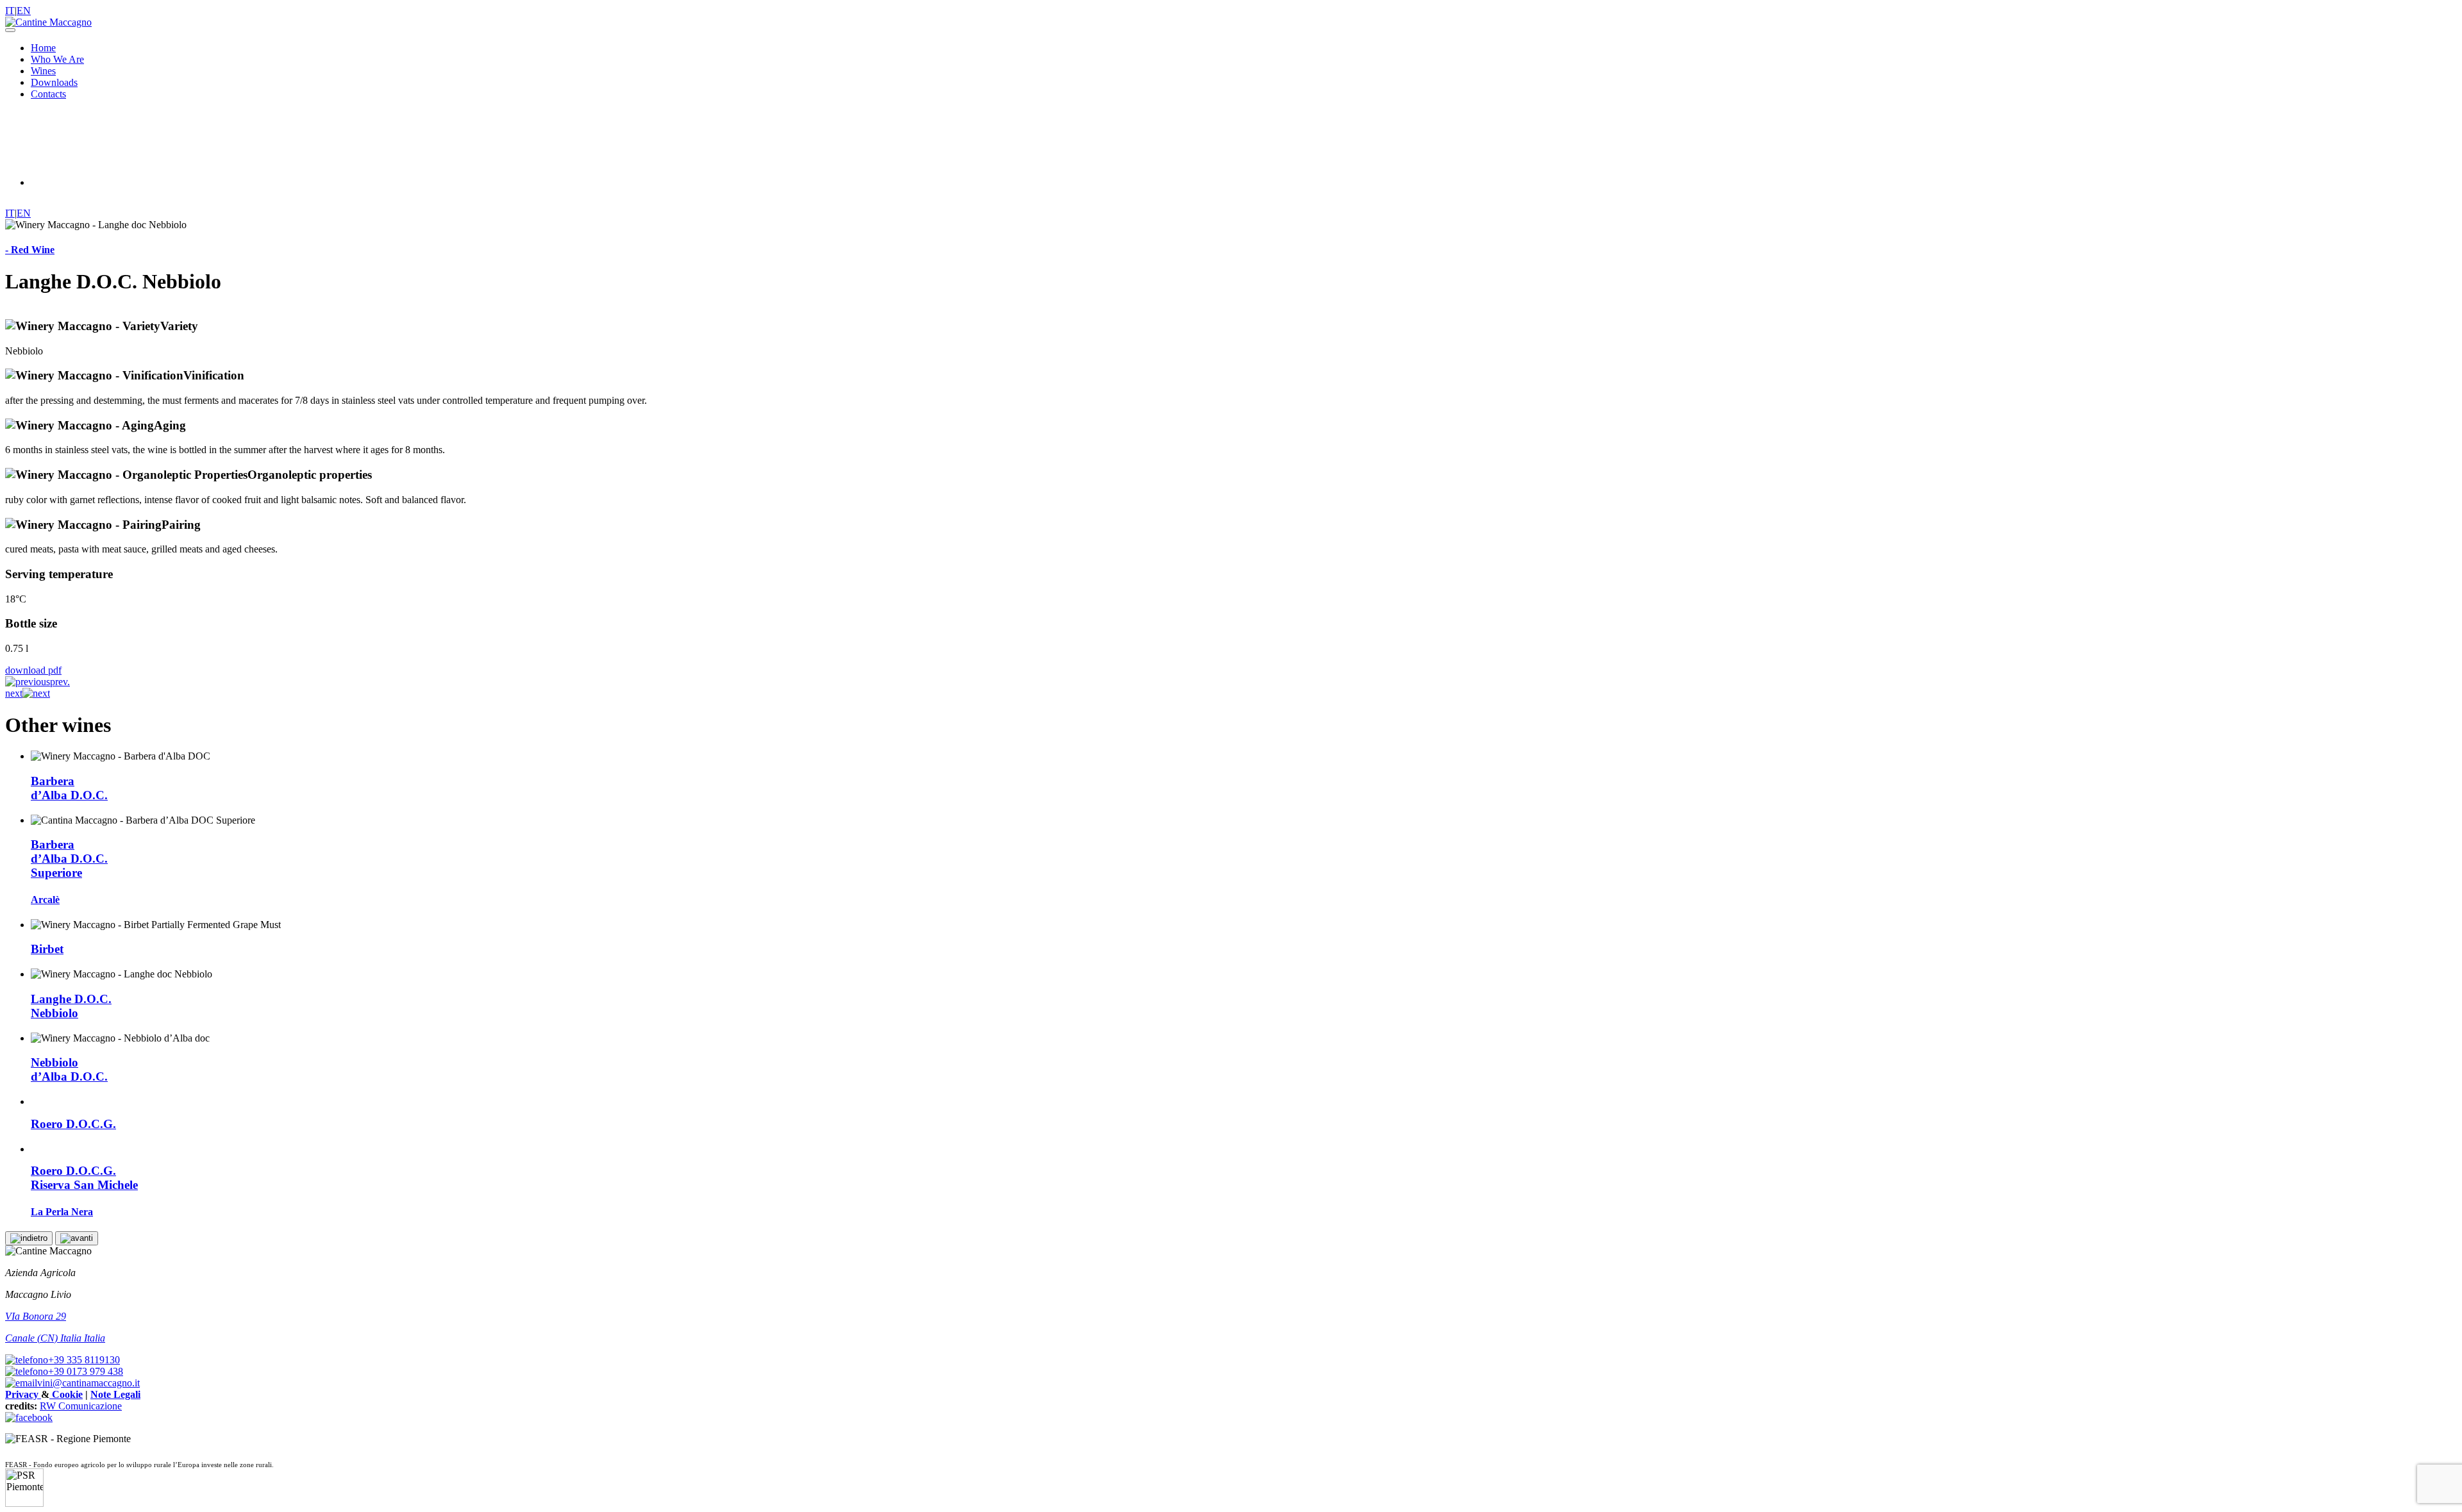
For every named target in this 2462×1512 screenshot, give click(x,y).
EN (24, 11)
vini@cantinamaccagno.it (88, 1383)
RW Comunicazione (81, 1406)
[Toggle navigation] (10, 30)
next (14, 693)
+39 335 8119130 (84, 1360)
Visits (80, 182)
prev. (60, 682)
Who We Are (57, 59)
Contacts (48, 94)
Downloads (54, 82)
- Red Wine (30, 250)
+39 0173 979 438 (86, 1371)
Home (43, 48)
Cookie (66, 1394)
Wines (43, 71)
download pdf (33, 670)
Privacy (23, 1394)
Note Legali (115, 1394)
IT (10, 11)
